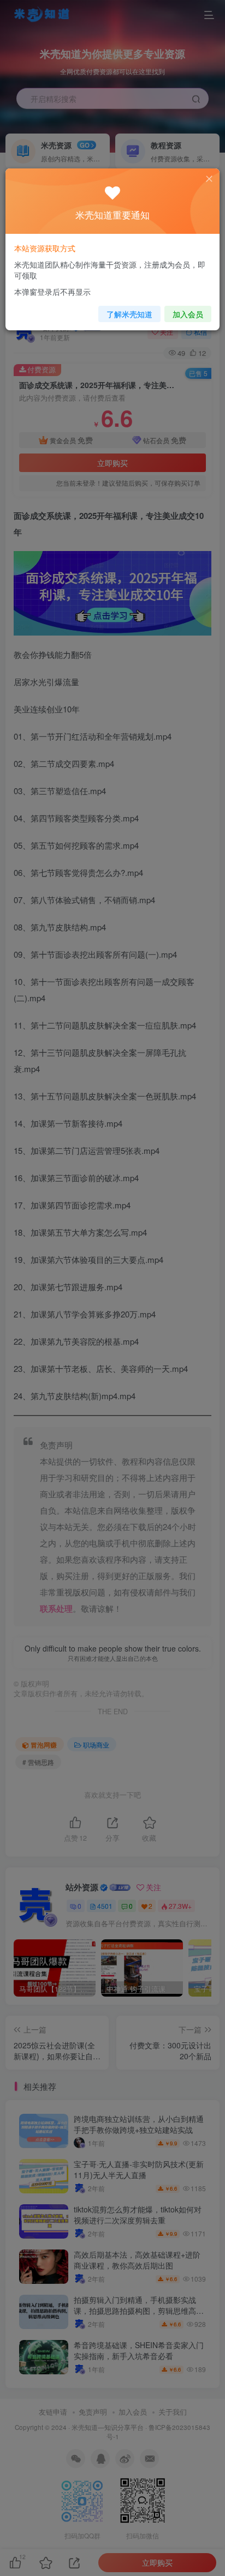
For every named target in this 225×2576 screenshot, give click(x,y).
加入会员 (188, 314)
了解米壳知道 (129, 314)
